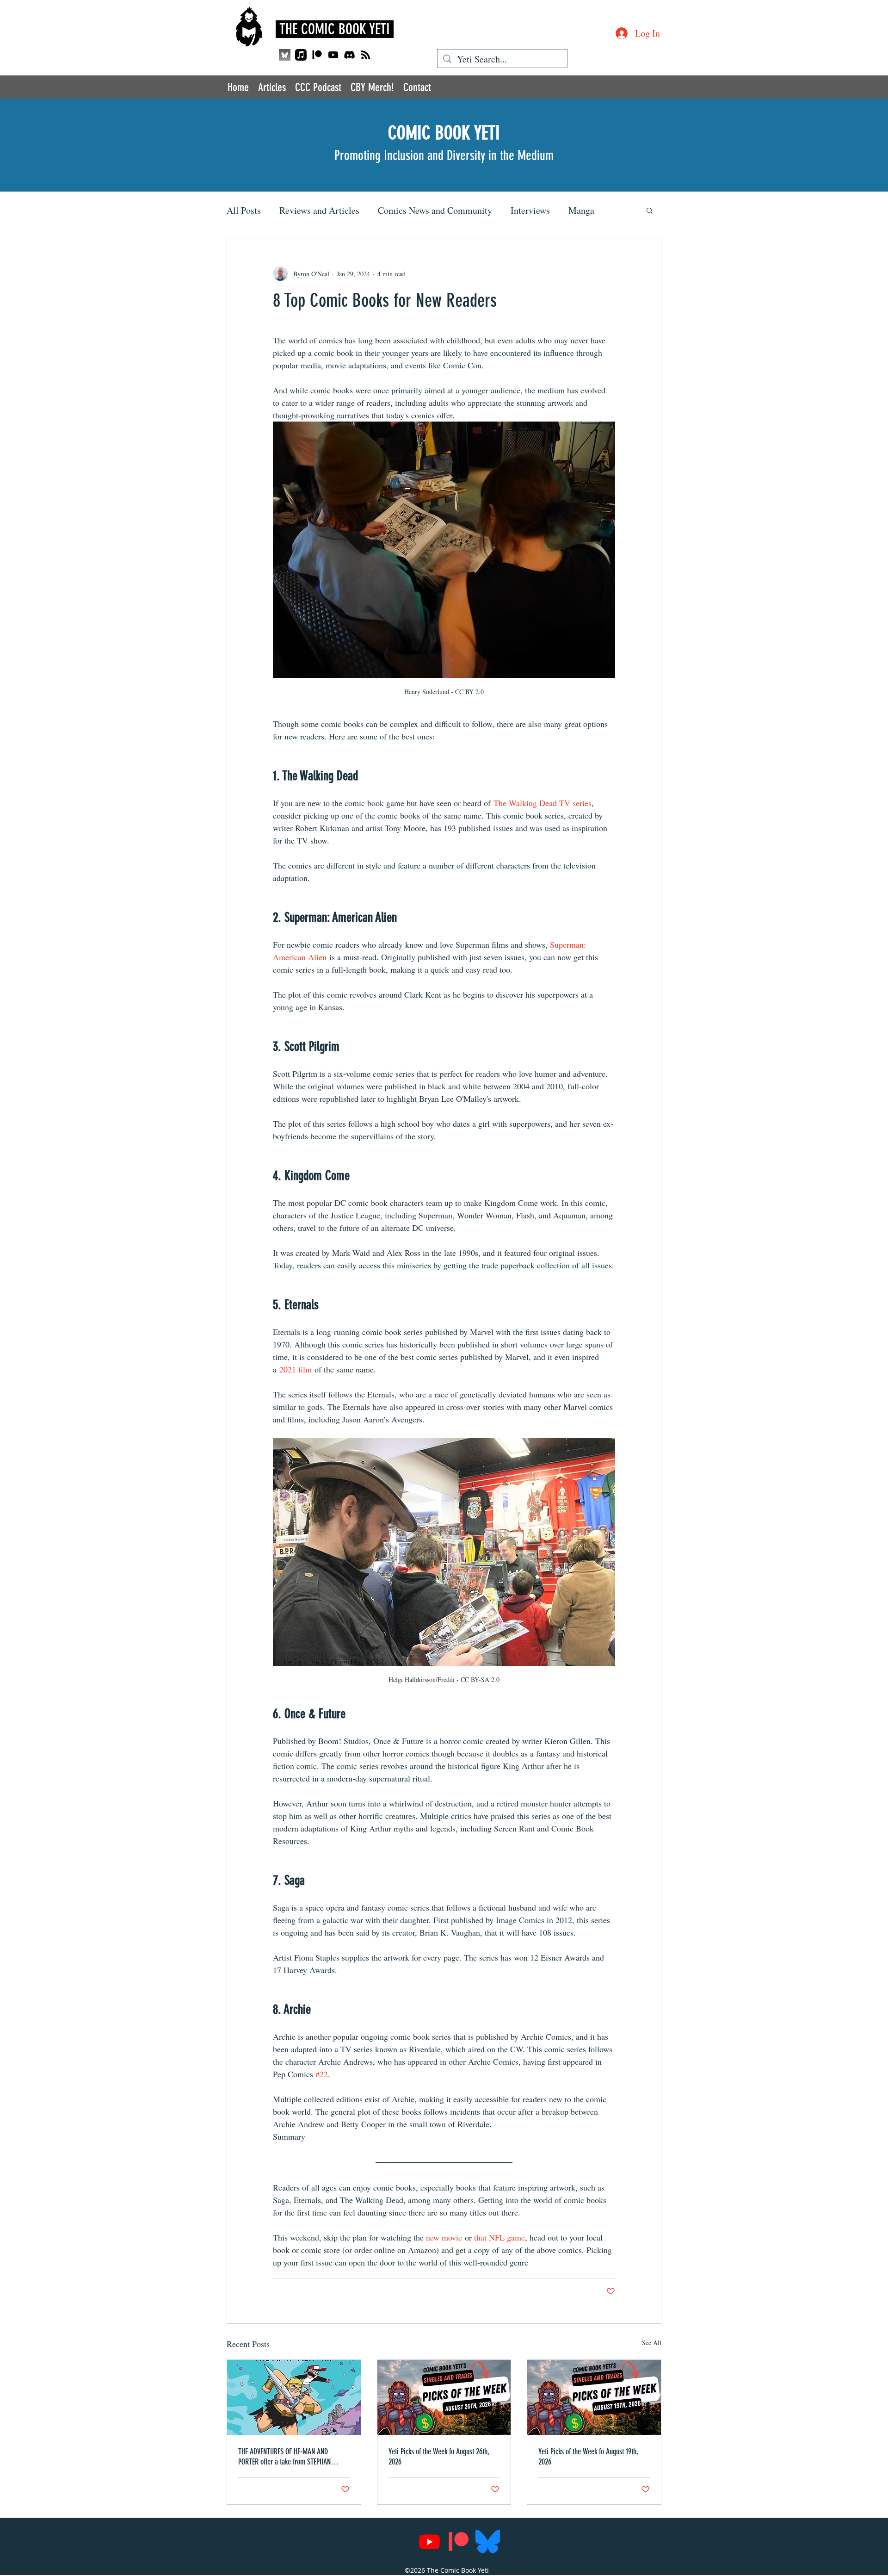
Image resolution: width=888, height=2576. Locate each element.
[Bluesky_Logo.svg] (488, 2542)
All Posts (244, 210)
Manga (581, 210)
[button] (650, 210)
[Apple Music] (301, 55)
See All (652, 2343)
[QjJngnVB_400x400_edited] (285, 55)
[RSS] (366, 55)
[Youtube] (333, 55)
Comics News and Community (435, 210)
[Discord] (349, 55)
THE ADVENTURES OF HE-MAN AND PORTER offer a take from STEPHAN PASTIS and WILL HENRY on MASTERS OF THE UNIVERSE (292, 2457)
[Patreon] (317, 55)
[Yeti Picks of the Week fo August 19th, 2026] (594, 2397)
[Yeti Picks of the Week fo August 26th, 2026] (444, 2397)
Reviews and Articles (319, 210)
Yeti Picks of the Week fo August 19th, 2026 (588, 2457)
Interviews (530, 210)
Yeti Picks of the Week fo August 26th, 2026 (439, 2457)
